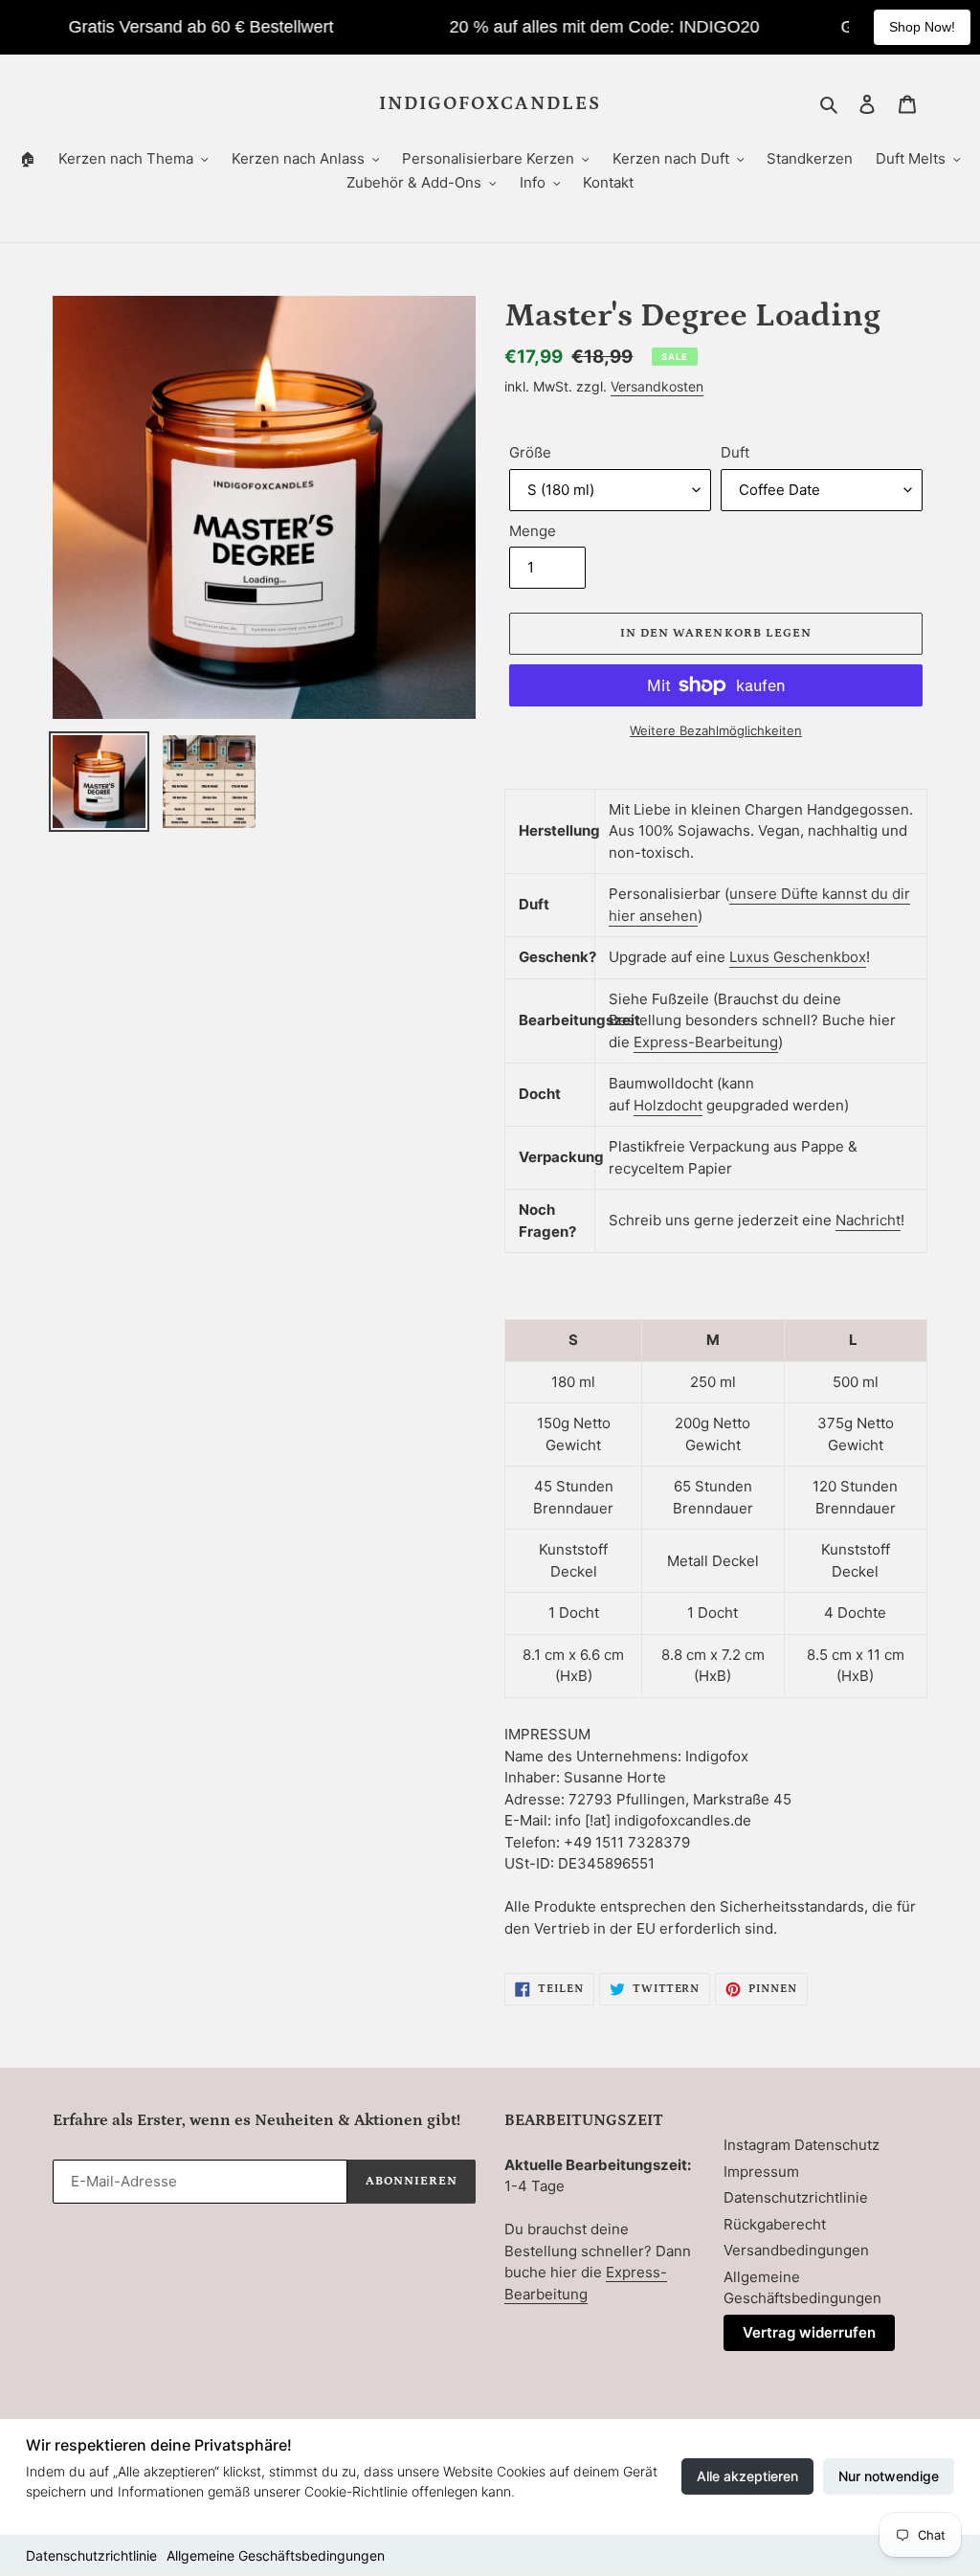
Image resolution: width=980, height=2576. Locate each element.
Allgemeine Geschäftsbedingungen (276, 2555)
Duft (735, 452)
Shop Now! (922, 27)
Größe (530, 452)
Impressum (761, 2172)
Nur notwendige (889, 2476)
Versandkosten (657, 386)
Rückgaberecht (775, 2224)
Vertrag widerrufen (809, 2332)
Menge (533, 531)
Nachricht (868, 1220)
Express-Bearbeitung (706, 1042)
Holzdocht (668, 1105)
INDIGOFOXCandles (490, 103)
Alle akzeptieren (747, 2476)
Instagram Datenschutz (802, 2145)
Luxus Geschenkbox (798, 957)
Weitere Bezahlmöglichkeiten (716, 730)
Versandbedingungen (796, 2250)
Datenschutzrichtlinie (91, 2555)
